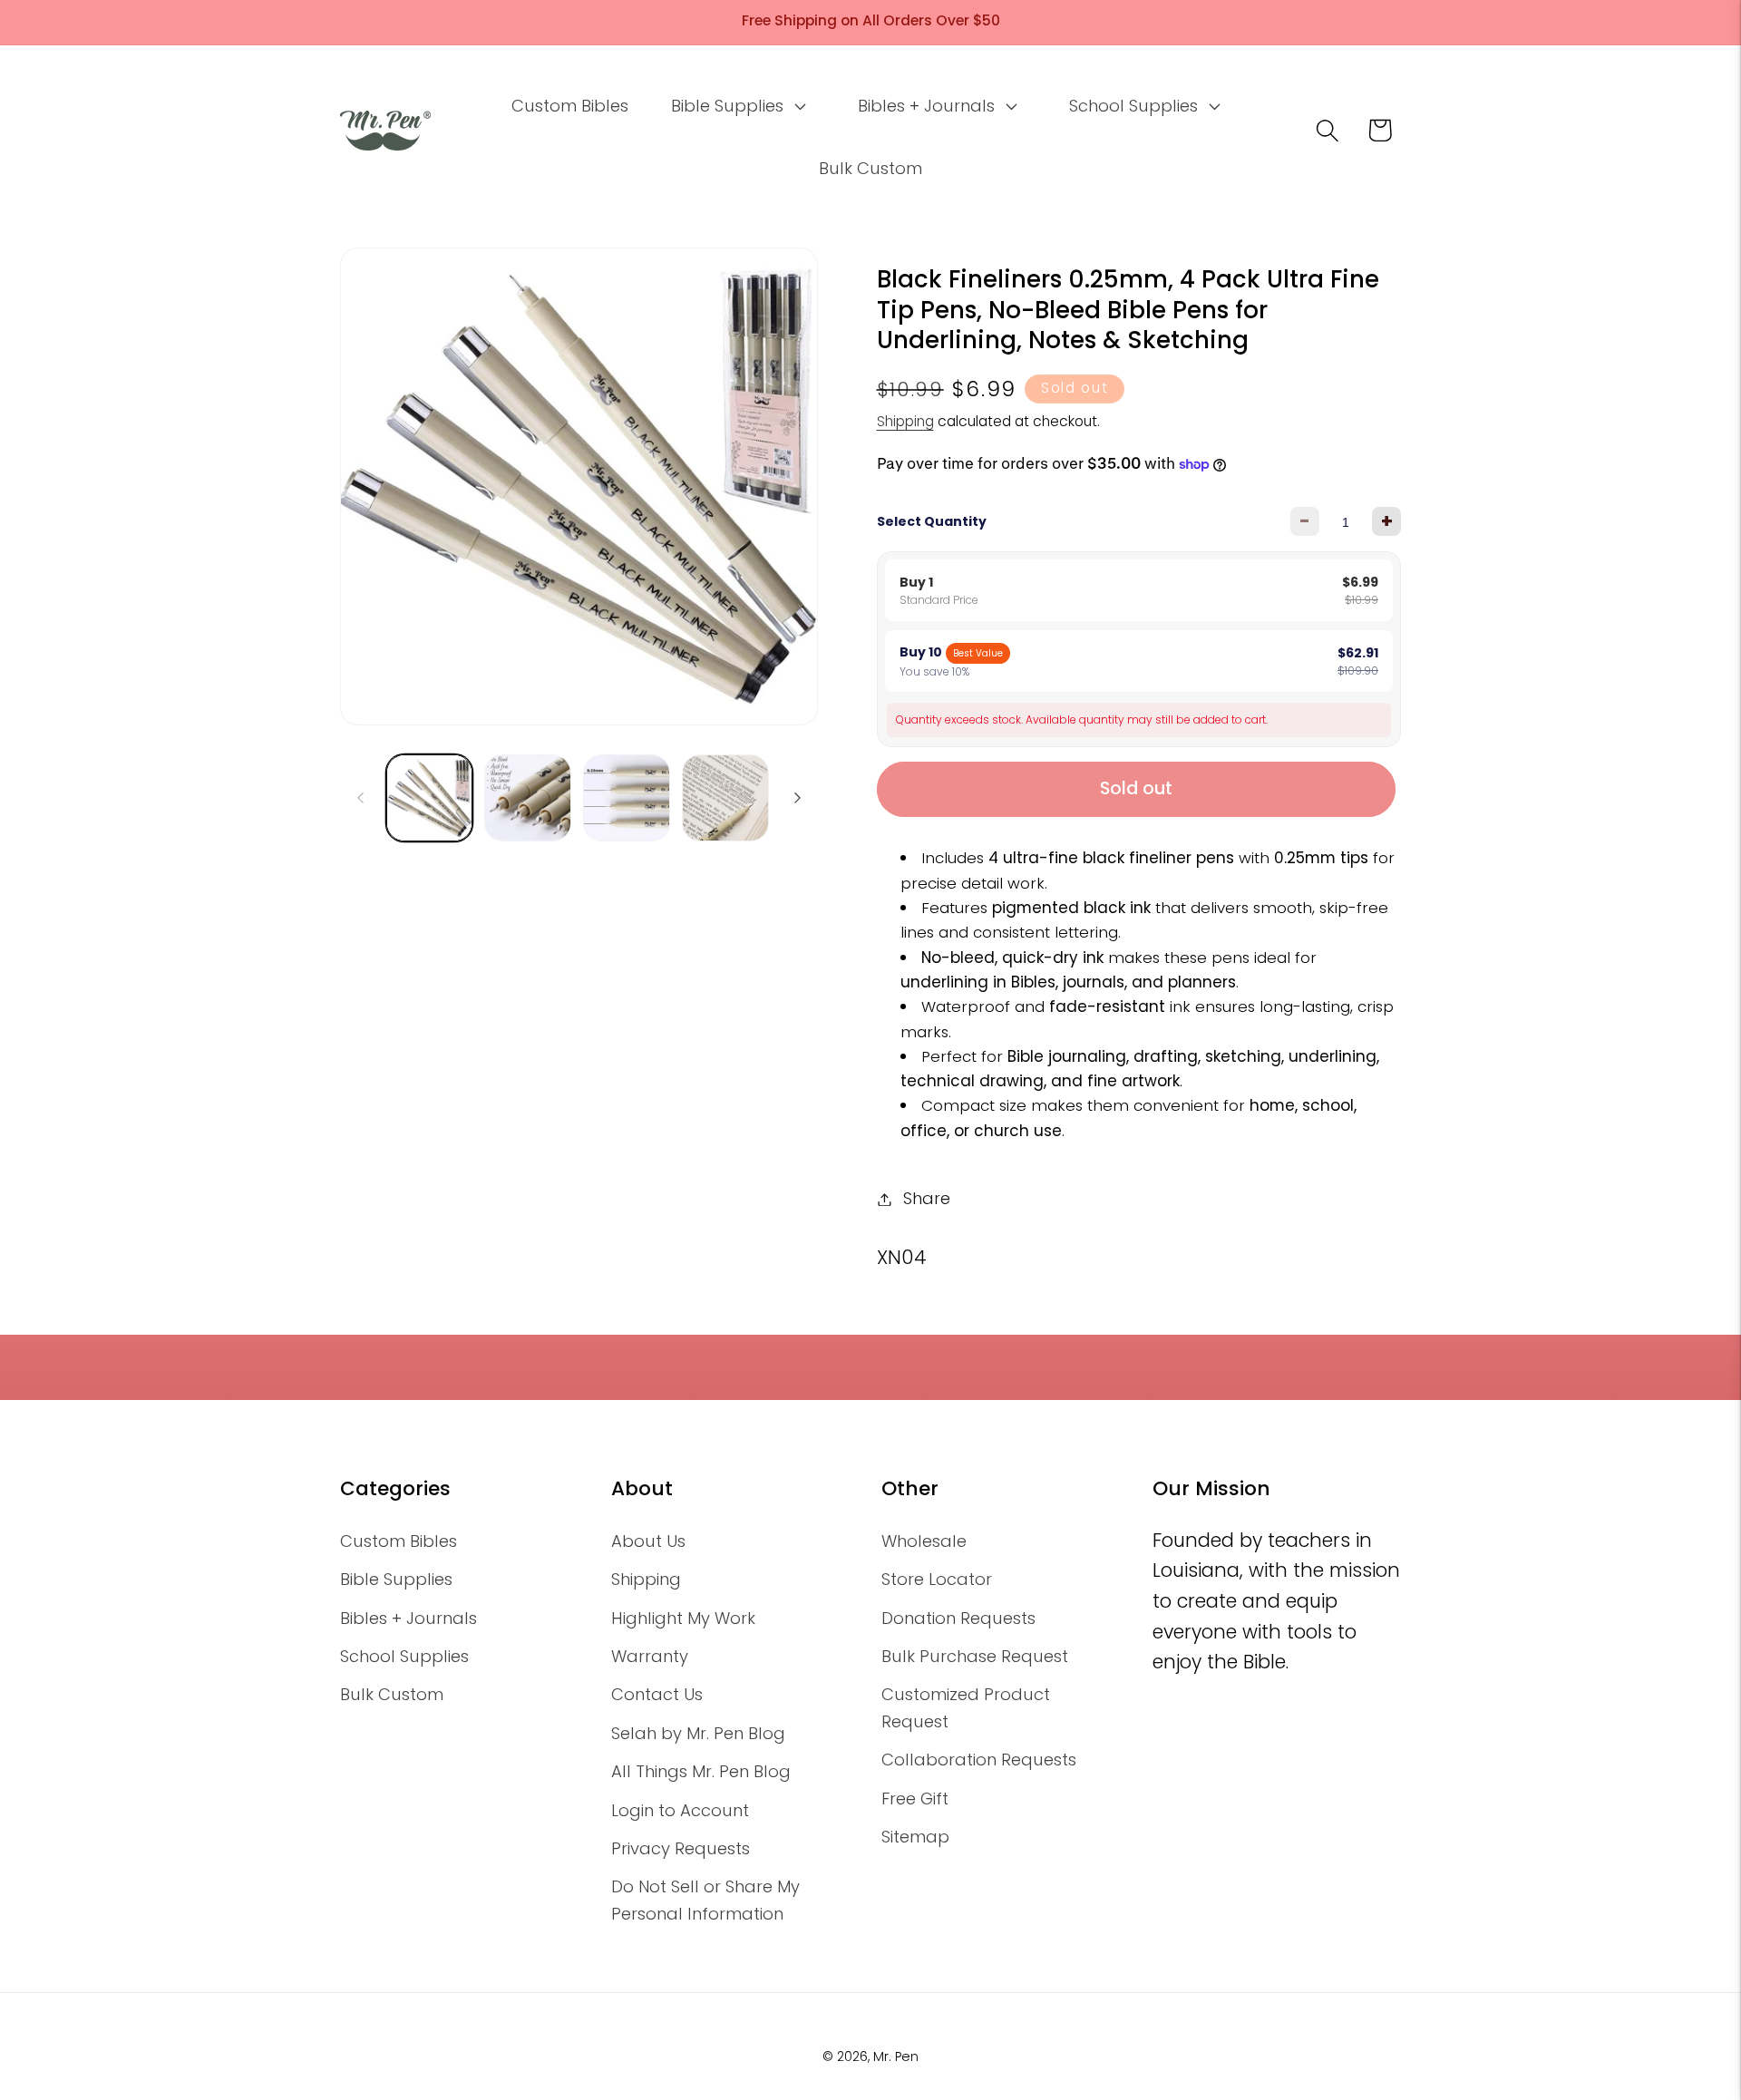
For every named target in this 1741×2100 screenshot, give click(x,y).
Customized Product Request (966, 1707)
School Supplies (404, 1656)
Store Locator (937, 1579)
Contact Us (657, 1694)
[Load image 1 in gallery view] (430, 798)
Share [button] (927, 1199)
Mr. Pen (896, 2056)
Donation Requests (958, 1618)
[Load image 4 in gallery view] (725, 798)
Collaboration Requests (979, 1760)
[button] (737, 106)
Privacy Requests (681, 1848)
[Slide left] (360, 798)
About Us (648, 1541)
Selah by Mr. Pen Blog (698, 1733)
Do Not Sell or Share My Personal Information (705, 1900)
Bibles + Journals (409, 1618)
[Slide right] (798, 798)
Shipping (905, 421)
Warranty (650, 1656)
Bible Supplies (396, 1579)
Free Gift (915, 1799)
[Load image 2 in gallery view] (528, 798)
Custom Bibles (399, 1541)
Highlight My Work (683, 1618)
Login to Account (680, 1810)
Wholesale (924, 1541)
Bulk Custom (392, 1694)
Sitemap (915, 1837)
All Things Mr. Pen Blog (701, 1771)
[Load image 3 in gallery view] (627, 798)
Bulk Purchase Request (975, 1656)
